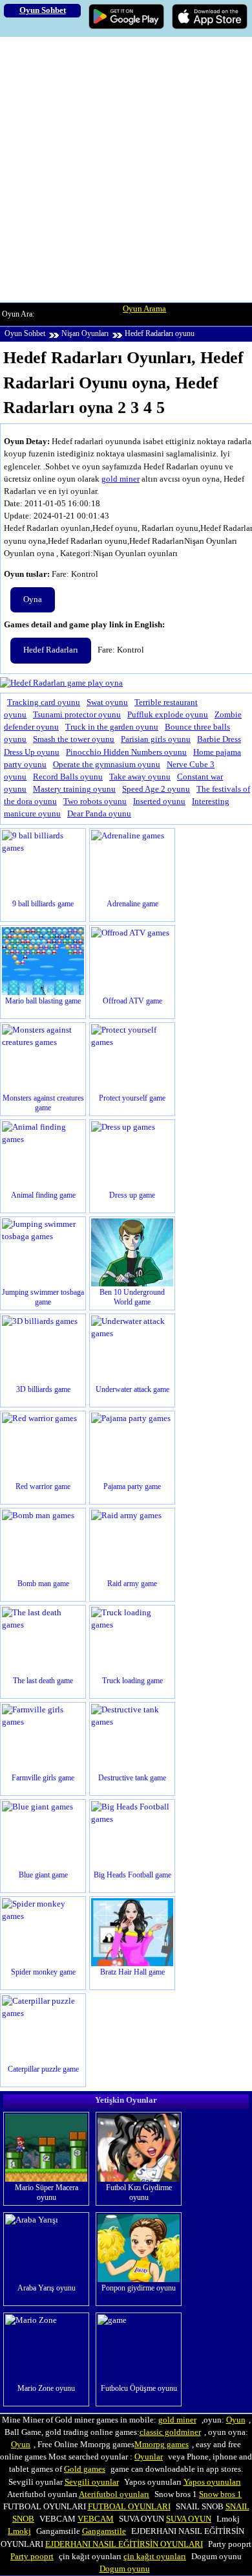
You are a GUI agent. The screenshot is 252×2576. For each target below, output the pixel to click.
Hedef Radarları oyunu (160, 333)
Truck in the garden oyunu (112, 727)
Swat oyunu (107, 702)
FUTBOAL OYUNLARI (129, 2507)
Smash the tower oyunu (74, 739)
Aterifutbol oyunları (114, 2494)
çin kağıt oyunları (155, 2557)
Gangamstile (104, 2531)
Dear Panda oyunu (99, 814)
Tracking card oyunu (44, 702)
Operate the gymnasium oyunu (107, 765)
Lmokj (19, 2531)
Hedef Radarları (51, 650)
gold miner (121, 479)
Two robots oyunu (95, 801)
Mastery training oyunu (74, 789)
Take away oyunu (140, 777)
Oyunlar (149, 2457)
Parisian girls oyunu (156, 739)
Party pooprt (32, 2557)
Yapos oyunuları (212, 2482)
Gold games (85, 2469)
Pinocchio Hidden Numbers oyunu (126, 752)
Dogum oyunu (125, 2569)
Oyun (236, 2420)
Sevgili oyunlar (92, 2482)
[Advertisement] (126, 170)
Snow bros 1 (220, 2494)
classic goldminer (170, 2432)
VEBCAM (96, 2519)
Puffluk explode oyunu (168, 715)
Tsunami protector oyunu (77, 715)
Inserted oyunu (159, 801)
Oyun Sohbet (25, 333)
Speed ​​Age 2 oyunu (156, 789)
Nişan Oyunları (85, 333)
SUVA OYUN (189, 2519)
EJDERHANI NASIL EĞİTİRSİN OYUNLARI (124, 2544)
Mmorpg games (162, 2445)
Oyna (33, 599)
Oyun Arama (144, 309)
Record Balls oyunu (68, 777)
